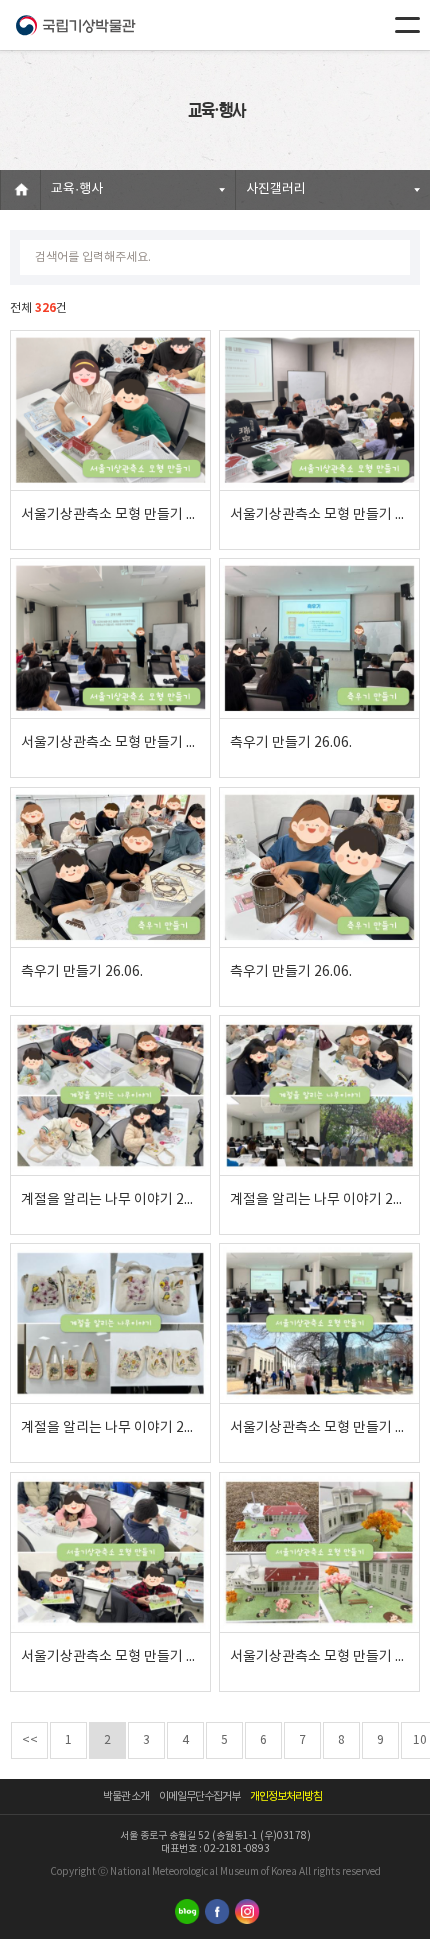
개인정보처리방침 (286, 1796)
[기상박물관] (75, 25)
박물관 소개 (126, 1796)
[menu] (407, 25)
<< (30, 1740)
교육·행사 (77, 189)
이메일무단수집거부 (199, 1796)
